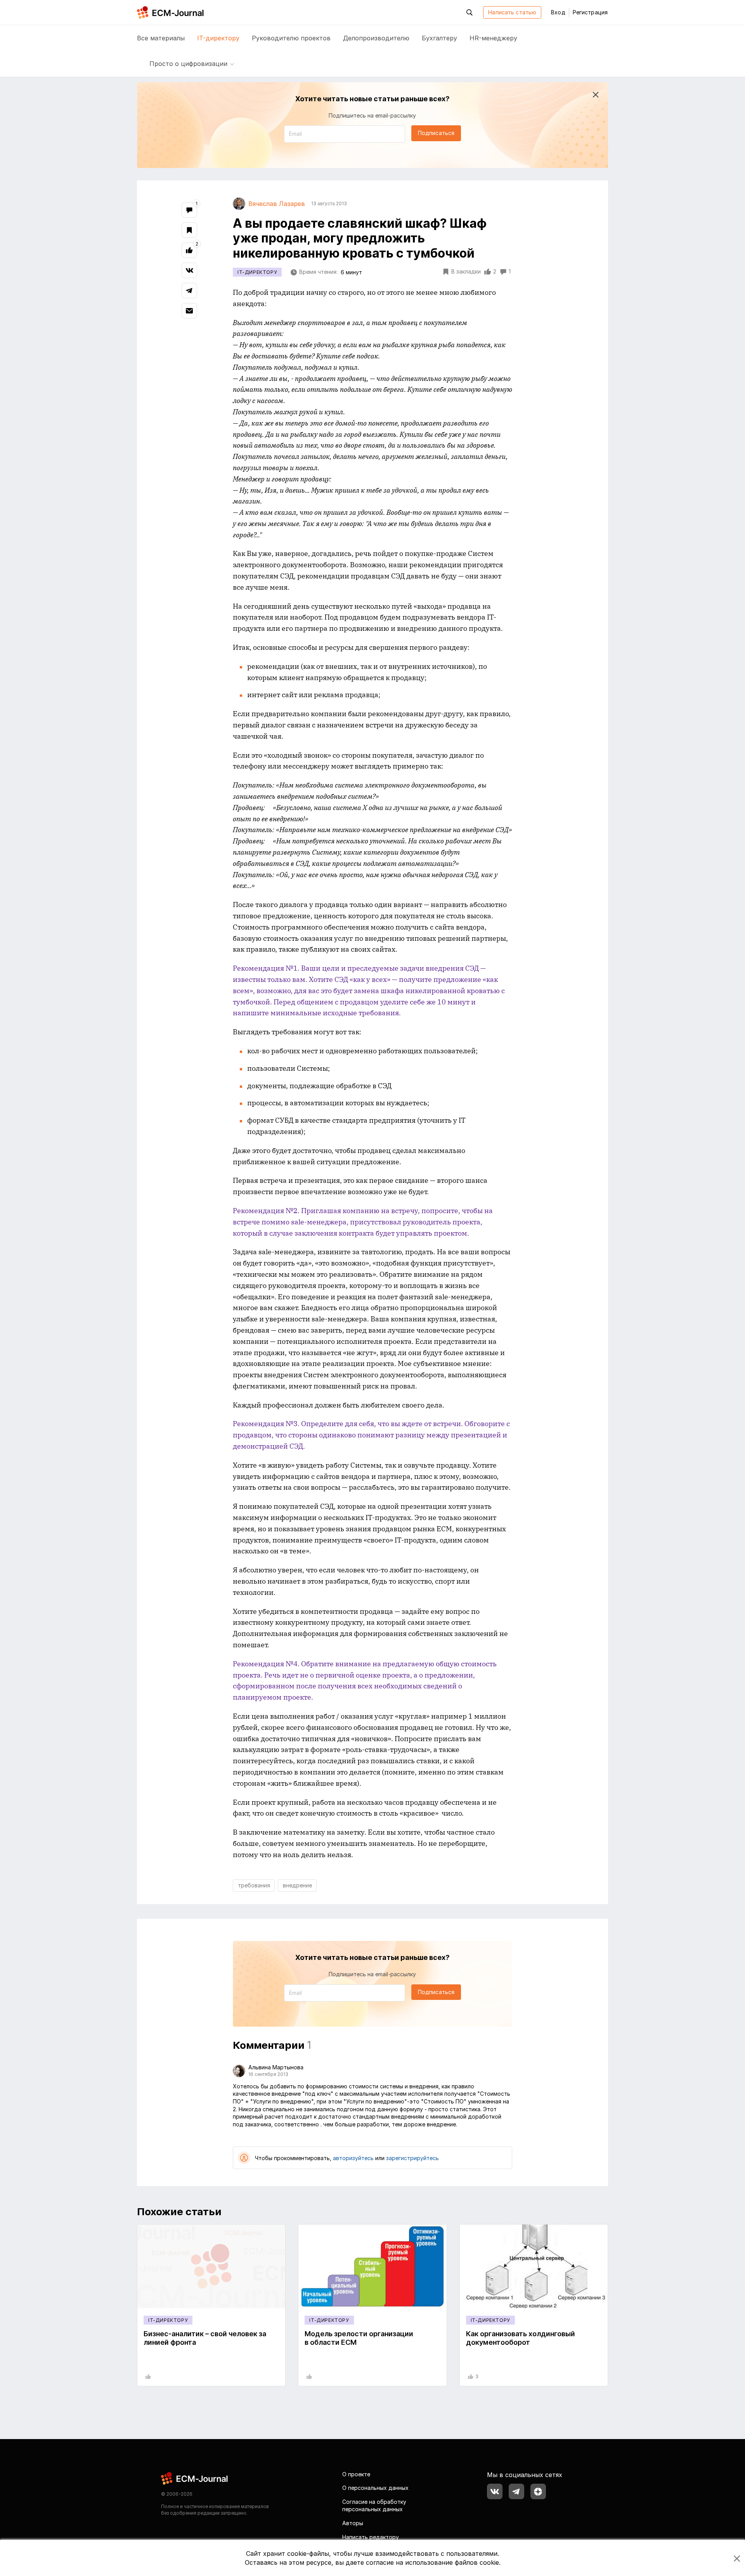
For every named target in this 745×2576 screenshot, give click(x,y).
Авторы (353, 2523)
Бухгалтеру (439, 38)
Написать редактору (371, 2537)
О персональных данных (375, 2488)
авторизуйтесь (353, 2158)
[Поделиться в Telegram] (189, 291)
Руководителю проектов (291, 38)
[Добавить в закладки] (189, 230)
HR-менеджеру (493, 38)
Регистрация (590, 12)
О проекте (356, 2474)
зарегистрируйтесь (412, 2158)
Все (161, 38)
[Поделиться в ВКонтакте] (189, 270)
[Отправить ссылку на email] (189, 311)
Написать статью (512, 12)
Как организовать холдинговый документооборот (521, 2338)
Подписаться (436, 133)
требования (254, 1885)
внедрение (297, 1885)
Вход (558, 12)
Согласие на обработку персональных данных (374, 2506)
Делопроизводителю (376, 38)
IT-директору (218, 38)
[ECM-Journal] (195, 2478)
